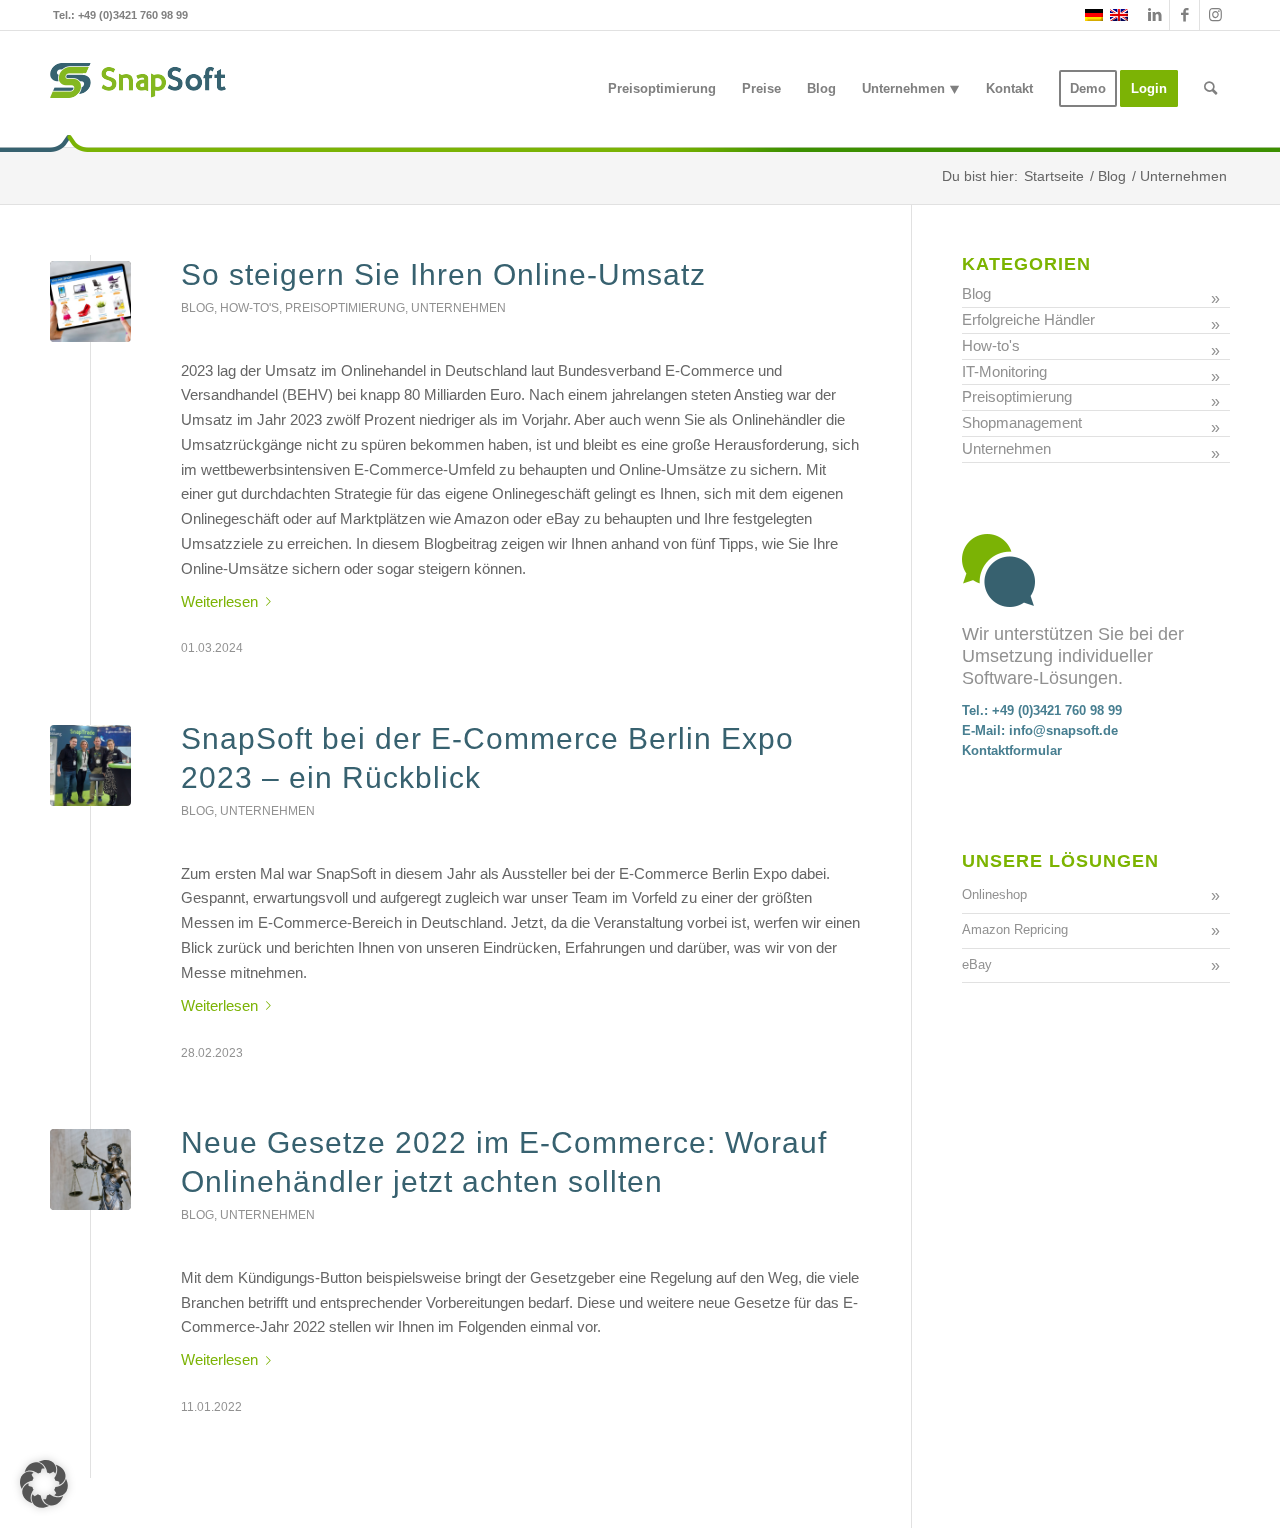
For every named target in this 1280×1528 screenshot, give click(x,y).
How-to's (249, 308)
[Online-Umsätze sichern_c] (90, 301)
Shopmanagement (1022, 422)
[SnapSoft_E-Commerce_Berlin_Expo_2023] (90, 765)
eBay (977, 964)
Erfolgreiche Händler (1028, 319)
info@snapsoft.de (1063, 730)
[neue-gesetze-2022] (90, 1169)
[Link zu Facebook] (1184, 15)
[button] (44, 1484)
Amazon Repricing (1015, 929)
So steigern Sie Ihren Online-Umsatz (443, 274)
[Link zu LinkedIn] (1154, 15)
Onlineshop (994, 894)
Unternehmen (458, 308)
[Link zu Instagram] (1215, 15)
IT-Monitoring (1004, 371)
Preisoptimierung (345, 308)
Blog (197, 308)
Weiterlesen (219, 601)
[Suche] (1210, 89)
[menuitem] (662, 89)
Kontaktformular (1012, 750)
